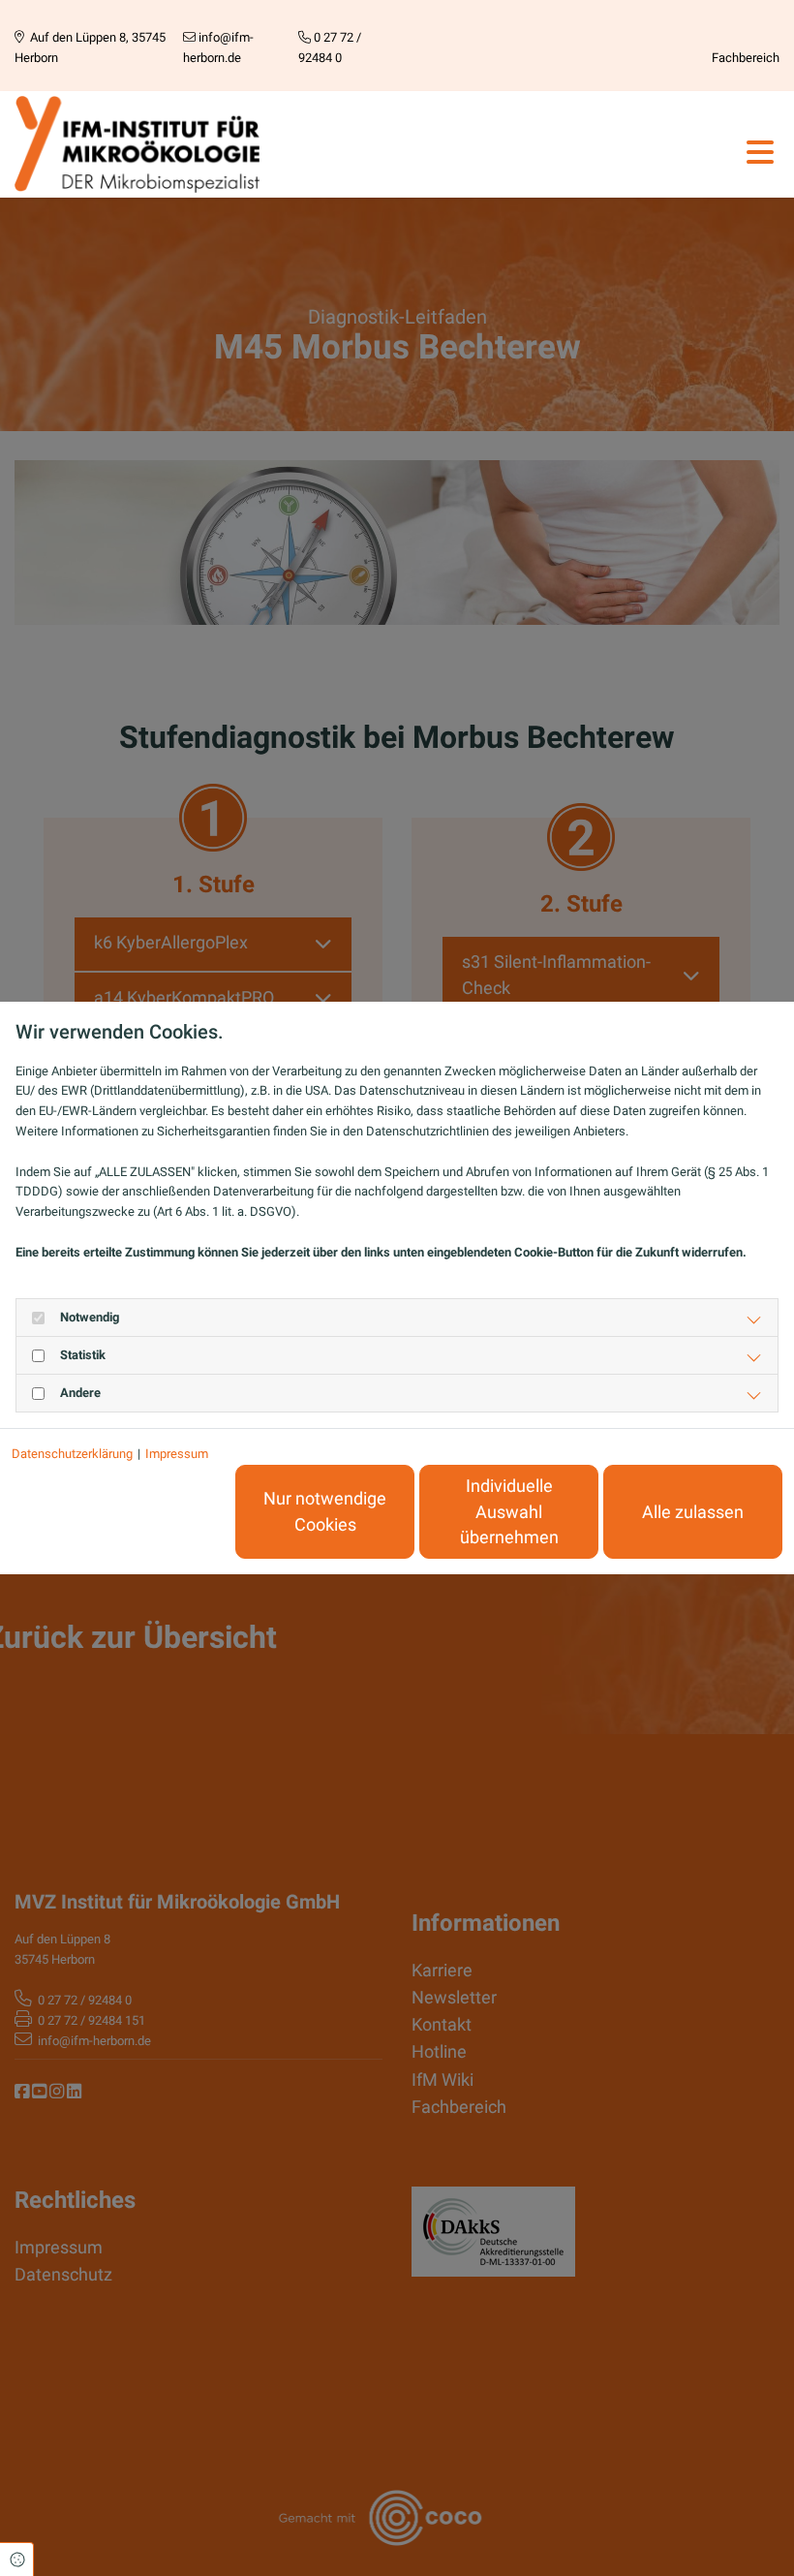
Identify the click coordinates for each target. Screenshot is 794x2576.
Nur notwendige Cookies (325, 1511)
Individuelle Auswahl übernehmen (509, 1512)
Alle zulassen (693, 1512)
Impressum (177, 1454)
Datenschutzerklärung (72, 1454)
